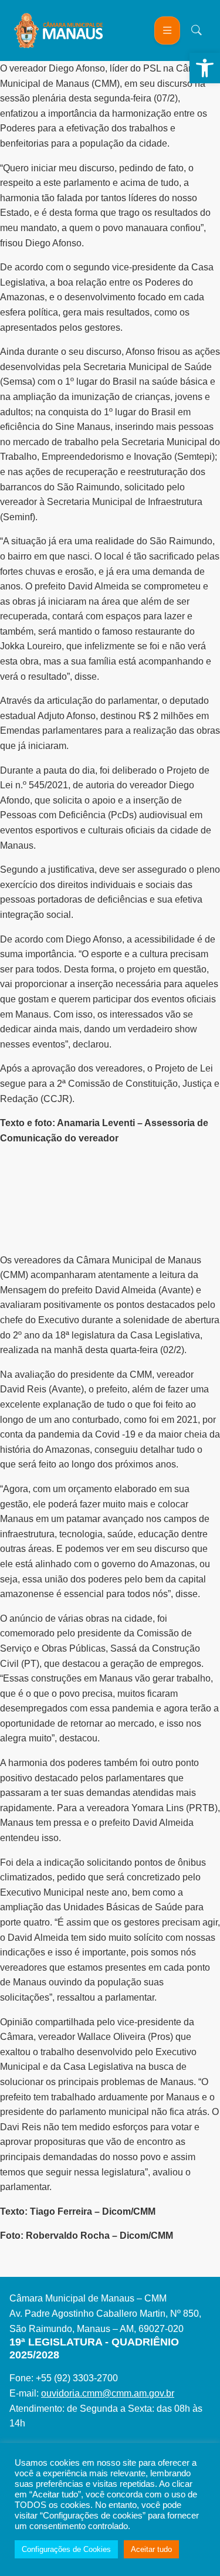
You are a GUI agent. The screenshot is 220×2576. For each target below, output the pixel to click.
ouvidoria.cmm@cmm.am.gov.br (108, 2393)
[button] (205, 68)
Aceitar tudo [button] (151, 2549)
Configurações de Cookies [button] (66, 2549)
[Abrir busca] (197, 30)
